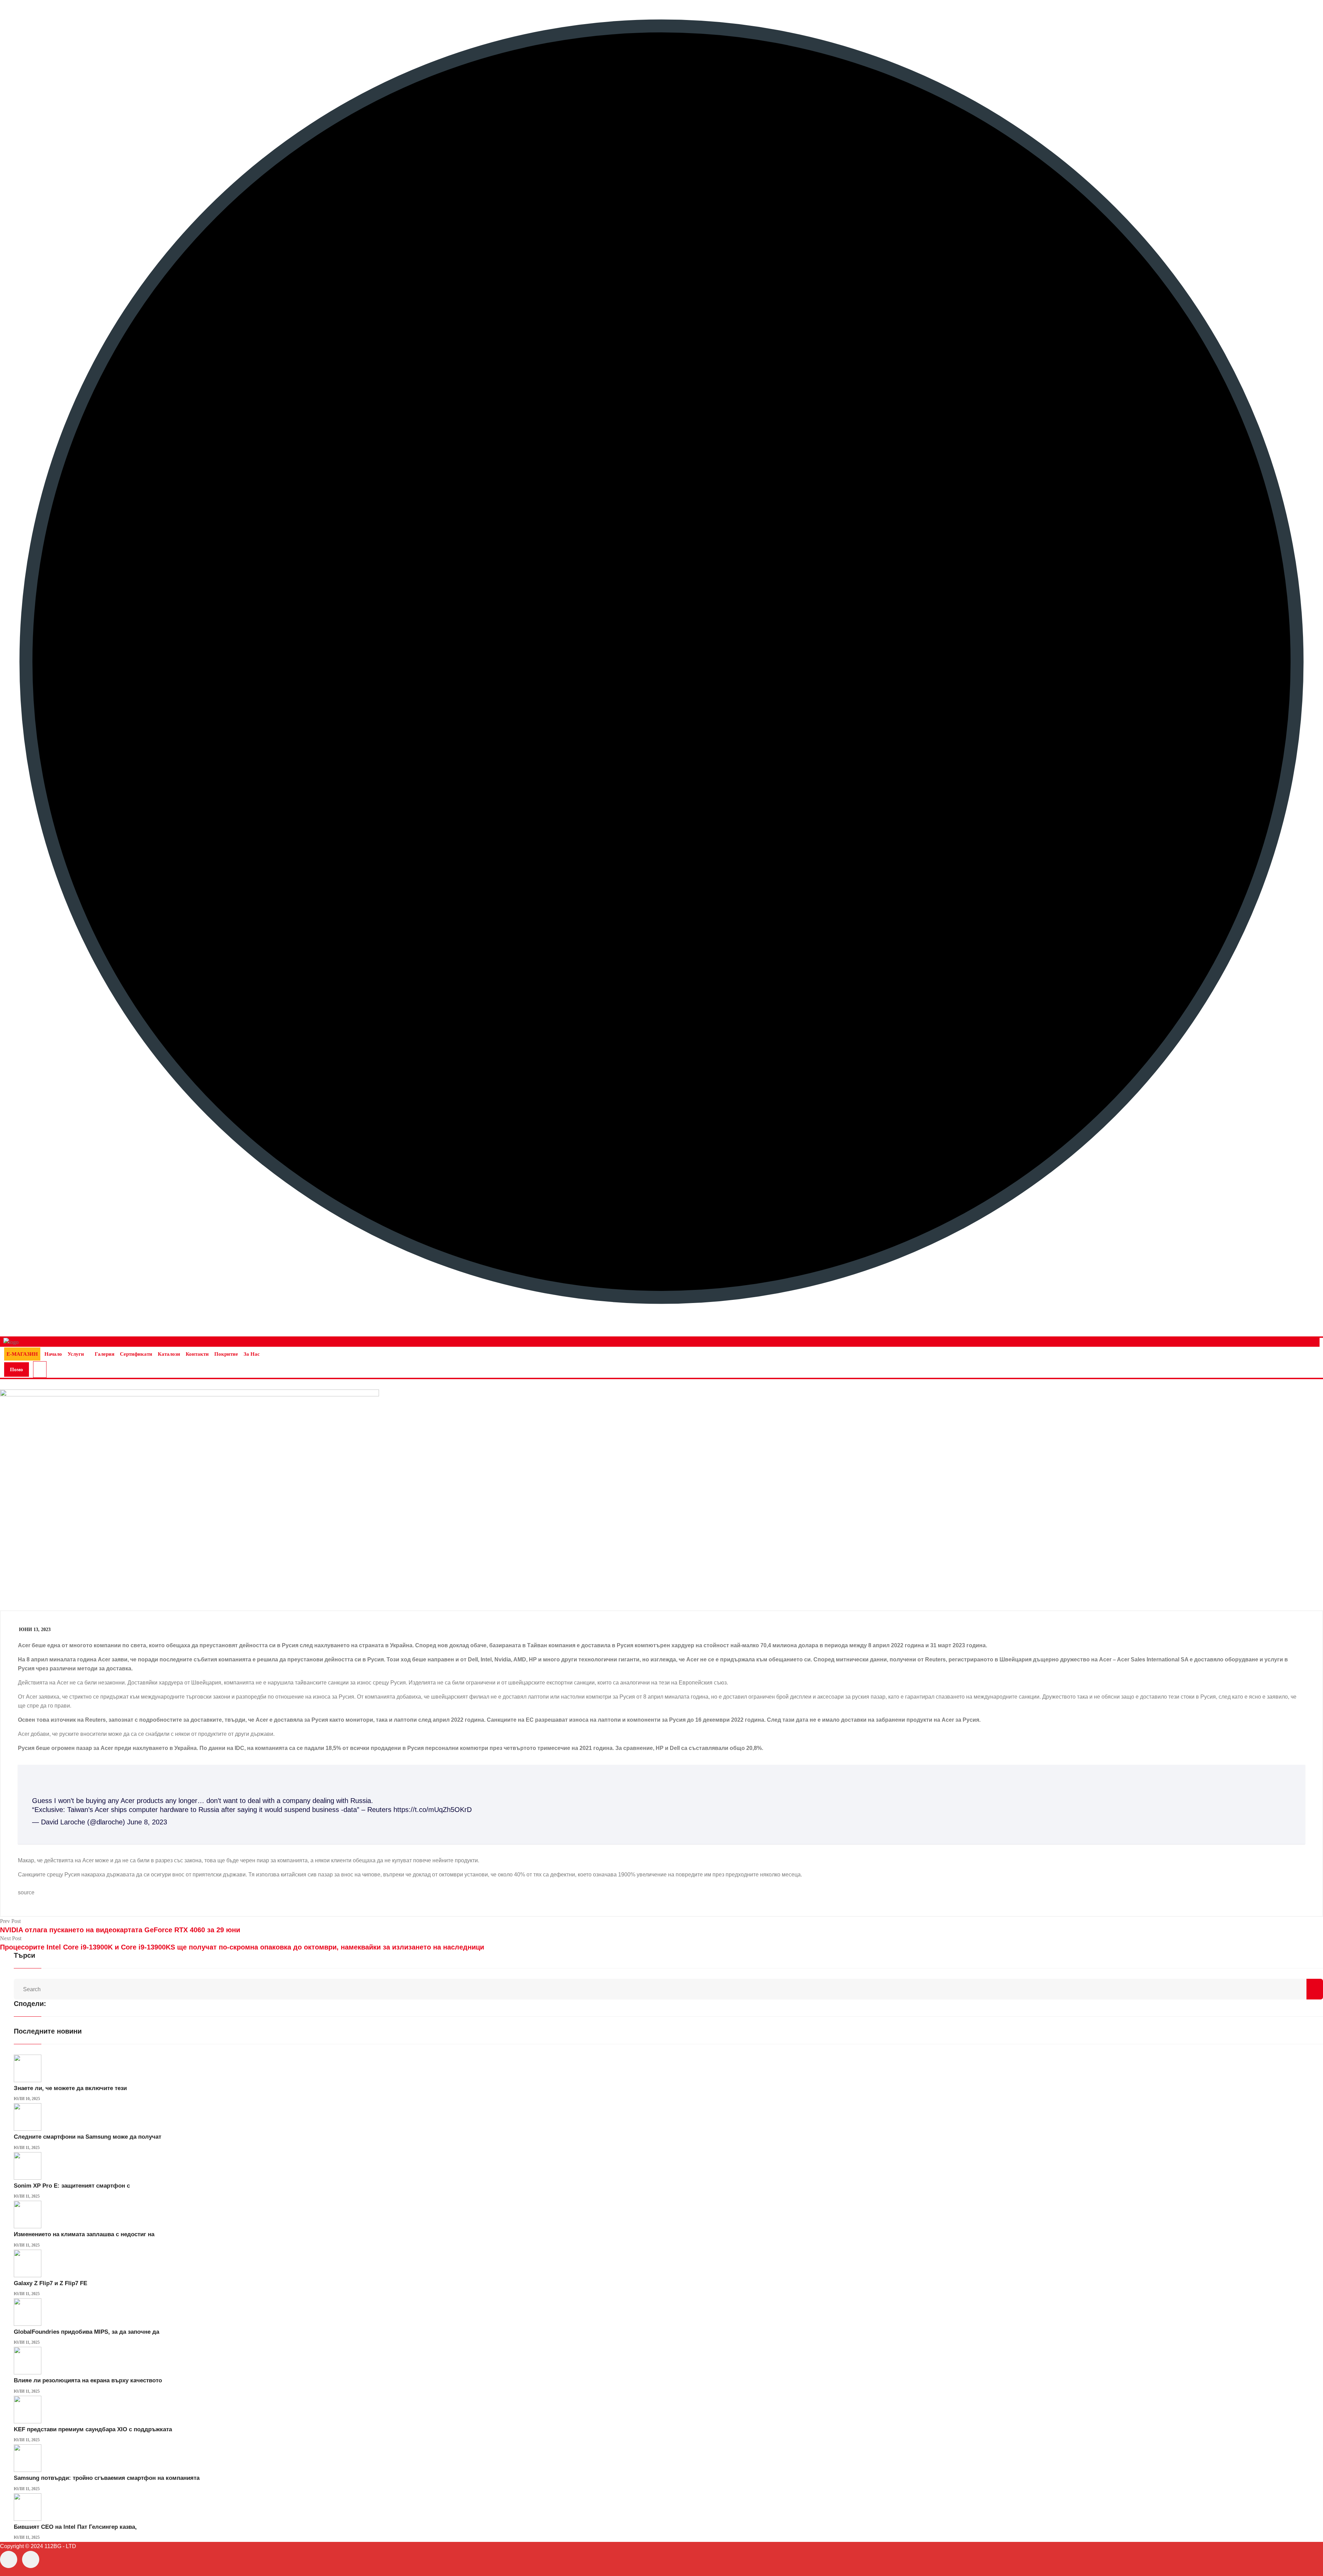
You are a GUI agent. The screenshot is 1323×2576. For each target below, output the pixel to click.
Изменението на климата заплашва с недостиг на (84, 2234)
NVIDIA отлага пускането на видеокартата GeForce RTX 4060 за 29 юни (120, 1930)
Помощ (17, 1372)
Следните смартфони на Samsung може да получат (88, 2137)
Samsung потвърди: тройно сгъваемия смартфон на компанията (107, 2478)
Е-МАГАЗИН (22, 1354)
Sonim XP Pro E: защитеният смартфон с (72, 2186)
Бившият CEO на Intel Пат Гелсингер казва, (75, 2527)
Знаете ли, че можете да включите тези (70, 2088)
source (26, 1892)
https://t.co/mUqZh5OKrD (433, 1810)
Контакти (197, 1354)
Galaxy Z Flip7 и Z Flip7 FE (50, 2283)
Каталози (169, 1354)
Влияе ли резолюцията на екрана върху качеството (88, 2380)
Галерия (105, 1354)
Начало (53, 1354)
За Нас (252, 1354)
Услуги (76, 1354)
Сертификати (136, 1354)
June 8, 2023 (147, 1822)
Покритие (226, 1354)
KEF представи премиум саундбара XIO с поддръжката (93, 2429)
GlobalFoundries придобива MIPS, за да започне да (86, 2332)
